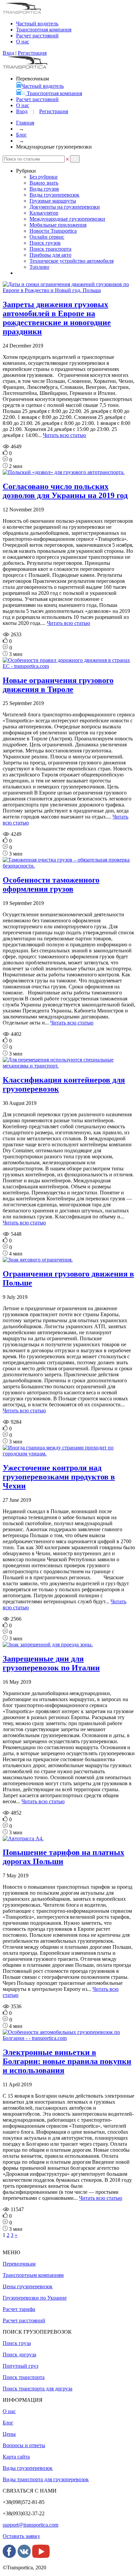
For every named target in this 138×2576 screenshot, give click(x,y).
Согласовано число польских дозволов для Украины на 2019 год (65, 491)
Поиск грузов (45, 243)
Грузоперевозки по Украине (35, 2298)
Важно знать (44, 183)
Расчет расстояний (37, 99)
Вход (8, 53)
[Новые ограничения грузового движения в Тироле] (69, 666)
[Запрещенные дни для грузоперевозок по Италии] (48, 1645)
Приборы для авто (50, 255)
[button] (75, 159)
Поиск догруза (19, 2355)
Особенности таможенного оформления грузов (51, 884)
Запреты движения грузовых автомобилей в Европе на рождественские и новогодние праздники (57, 318)
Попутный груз (20, 2366)
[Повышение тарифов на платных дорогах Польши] (23, 1838)
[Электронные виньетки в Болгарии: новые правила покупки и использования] (69, 2038)
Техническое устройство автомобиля (72, 261)
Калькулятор (44, 213)
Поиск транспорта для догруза (38, 2389)
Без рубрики (44, 177)
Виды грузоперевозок (54, 195)
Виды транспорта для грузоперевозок (46, 2479)
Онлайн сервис (47, 237)
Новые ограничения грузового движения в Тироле (58, 685)
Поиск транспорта (50, 249)
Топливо (39, 267)
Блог (21, 135)
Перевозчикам (19, 2264)
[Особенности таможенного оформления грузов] (69, 866)
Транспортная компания (44, 30)
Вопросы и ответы (24, 2445)
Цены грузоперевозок (28, 2286)
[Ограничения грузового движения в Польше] (38, 1260)
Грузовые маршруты (53, 201)
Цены (9, 2434)
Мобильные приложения (58, 225)
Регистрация (32, 53)
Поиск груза (17, 2343)
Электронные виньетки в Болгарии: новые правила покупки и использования (67, 2061)
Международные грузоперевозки (67, 219)
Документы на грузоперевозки (65, 207)
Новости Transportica (53, 231)
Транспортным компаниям (33, 2275)
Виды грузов (44, 189)
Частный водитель (43, 86)
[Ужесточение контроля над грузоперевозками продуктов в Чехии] (69, 1454)
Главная (25, 123)
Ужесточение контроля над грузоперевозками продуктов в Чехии (59, 1477)
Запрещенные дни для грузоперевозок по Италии (51, 1663)
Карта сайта (16, 2457)
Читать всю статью (64, 435)
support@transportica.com (30, 2525)
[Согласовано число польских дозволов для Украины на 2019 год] (64, 472)
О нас (23, 105)
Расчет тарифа (19, 2309)
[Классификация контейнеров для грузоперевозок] (69, 1066)
